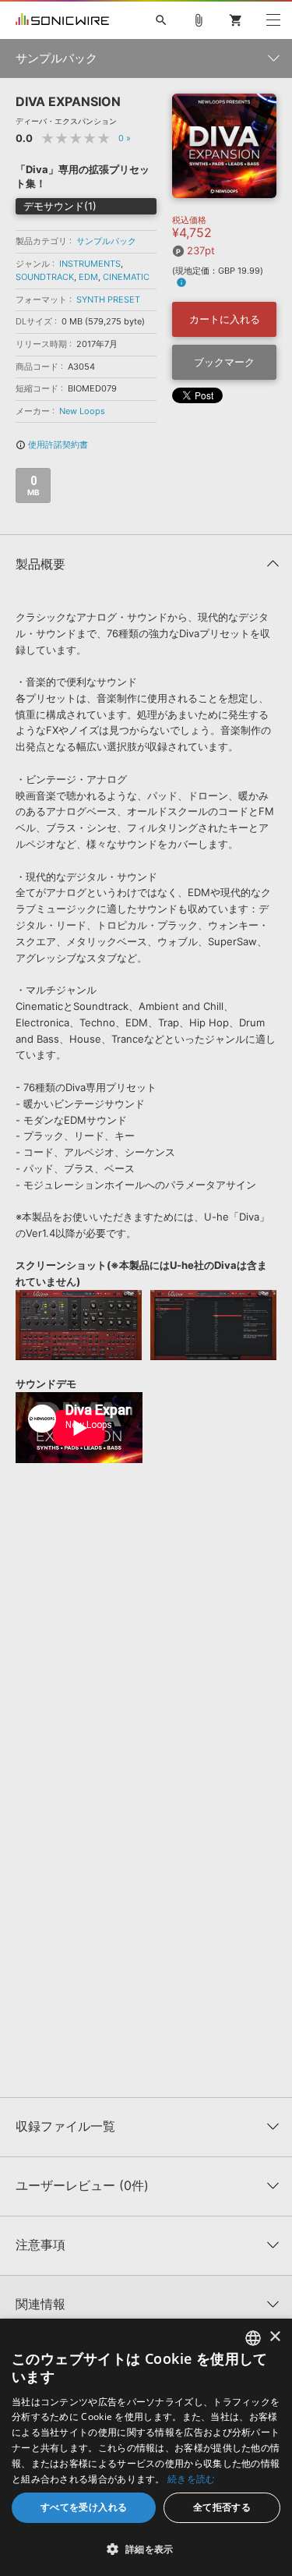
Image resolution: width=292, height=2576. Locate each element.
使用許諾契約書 (52, 445)
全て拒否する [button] (222, 2507)
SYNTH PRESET (108, 299)
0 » (125, 138)
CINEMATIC (126, 277)
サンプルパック (106, 241)
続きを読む (192, 2479)
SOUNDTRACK (45, 277)
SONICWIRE (62, 20)
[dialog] (146, 2447)
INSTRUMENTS (90, 264)
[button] (146, 2549)
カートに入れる (225, 319)
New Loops (82, 411)
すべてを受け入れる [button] (84, 2507)
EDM (88, 277)
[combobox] (253, 2338)
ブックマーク (224, 362)
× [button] (274, 2337)
